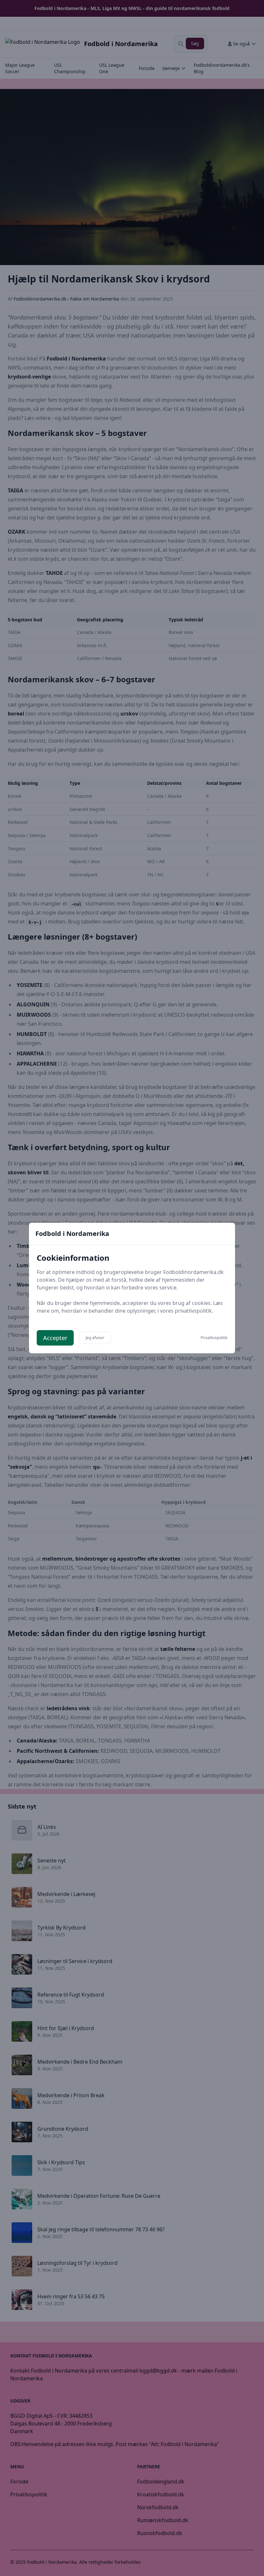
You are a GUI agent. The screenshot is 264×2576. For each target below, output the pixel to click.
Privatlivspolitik (214, 1338)
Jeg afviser (95, 1338)
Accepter (55, 1338)
